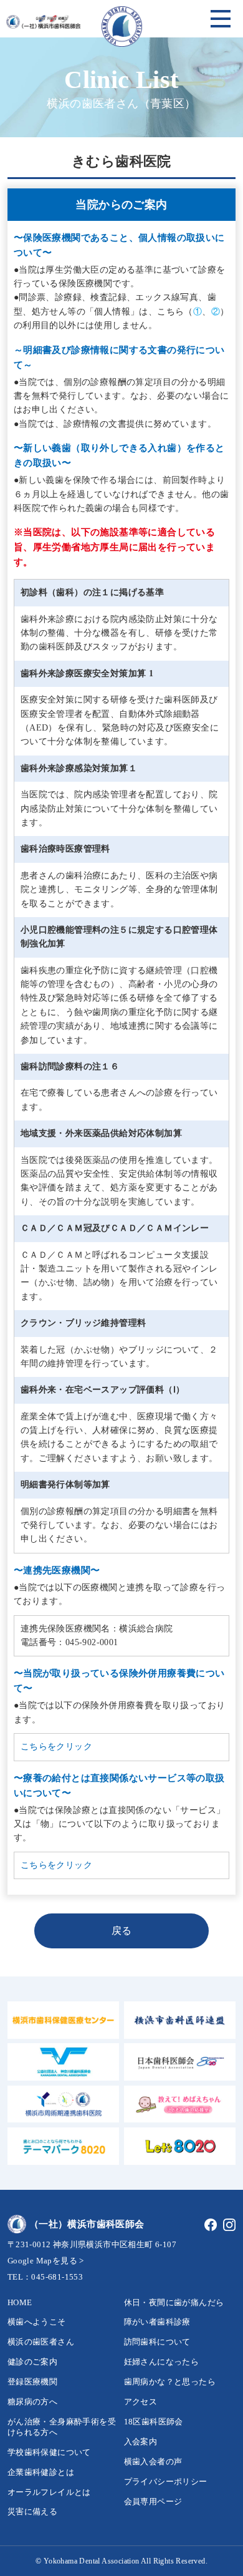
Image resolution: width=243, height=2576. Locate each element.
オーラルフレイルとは (49, 2492)
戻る (122, 1931)
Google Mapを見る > (46, 2261)
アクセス (141, 2402)
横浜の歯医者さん (41, 2342)
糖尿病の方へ (32, 2402)
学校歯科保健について (49, 2452)
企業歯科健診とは (41, 2472)
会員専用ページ (153, 2501)
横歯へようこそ (37, 2322)
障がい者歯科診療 (157, 2322)
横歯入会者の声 (153, 2462)
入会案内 (141, 2442)
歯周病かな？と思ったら (170, 2382)
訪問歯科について (157, 2342)
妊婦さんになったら (162, 2362)
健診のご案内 (32, 2362)
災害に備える (32, 2511)
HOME (20, 2302)
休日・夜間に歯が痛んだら (174, 2302)
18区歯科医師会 (154, 2422)
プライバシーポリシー (166, 2481)
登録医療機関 (32, 2382)
